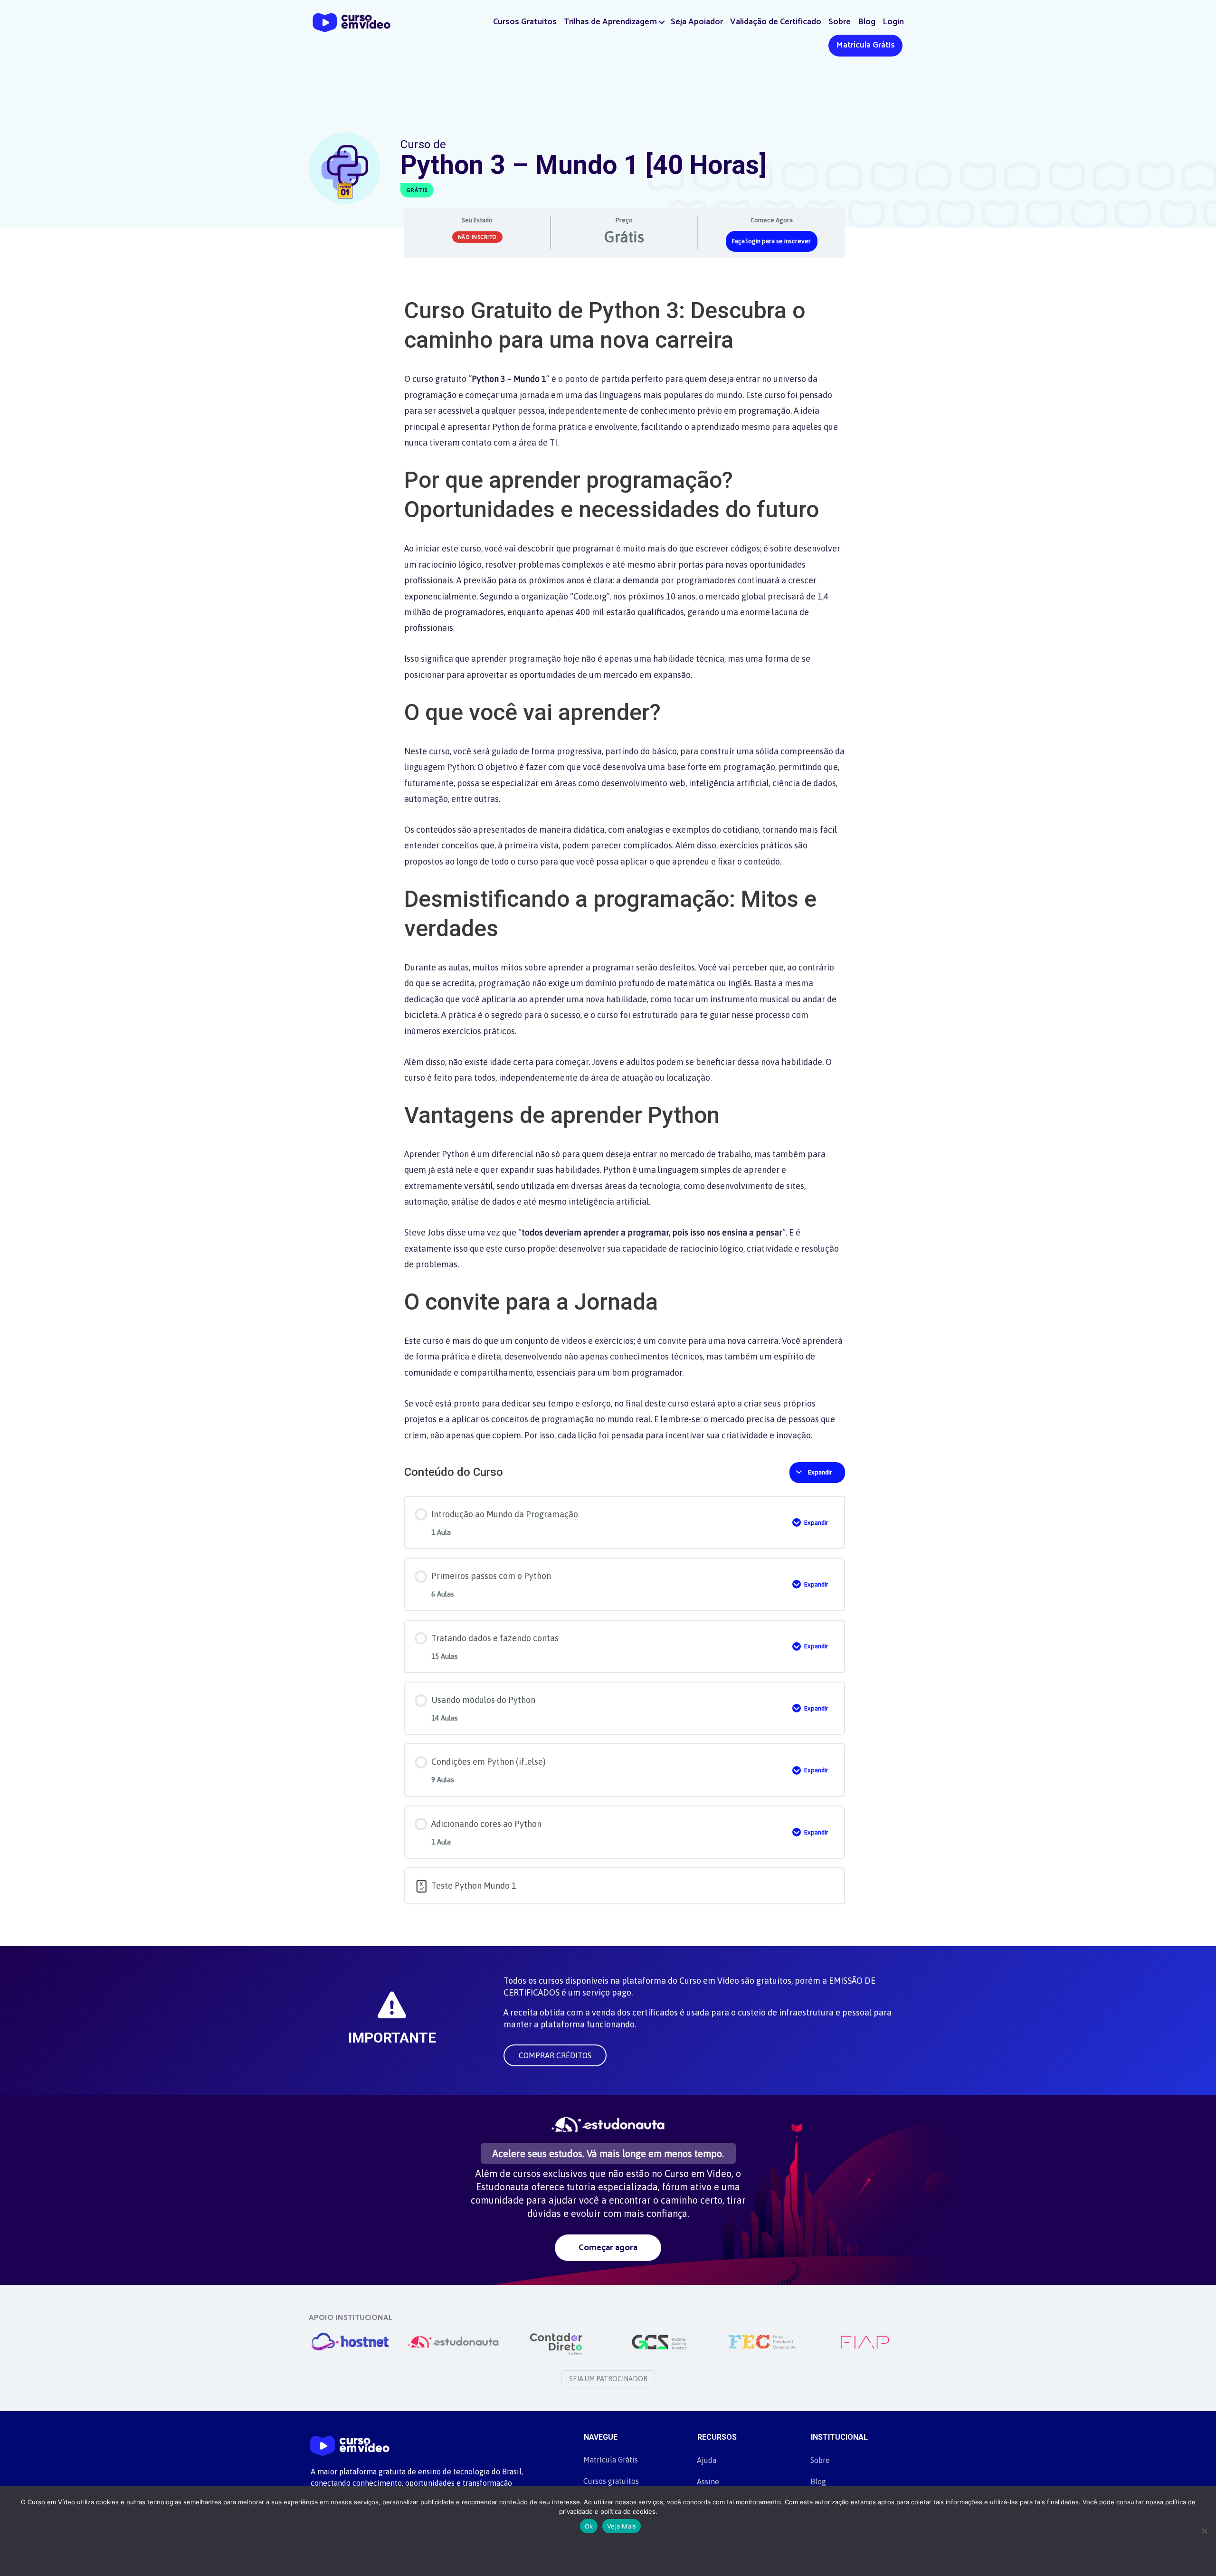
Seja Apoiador (697, 22)
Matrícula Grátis (865, 45)
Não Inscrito (477, 237)
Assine (708, 2481)
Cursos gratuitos (611, 2481)
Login (893, 22)
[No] (1204, 2531)
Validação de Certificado (776, 22)
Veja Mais (622, 2526)
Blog (867, 22)
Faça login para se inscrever (771, 241)
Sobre (840, 22)
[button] (662, 22)
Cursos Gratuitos (525, 22)
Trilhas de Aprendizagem (610, 22)
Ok (589, 2526)
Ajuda (707, 2460)
